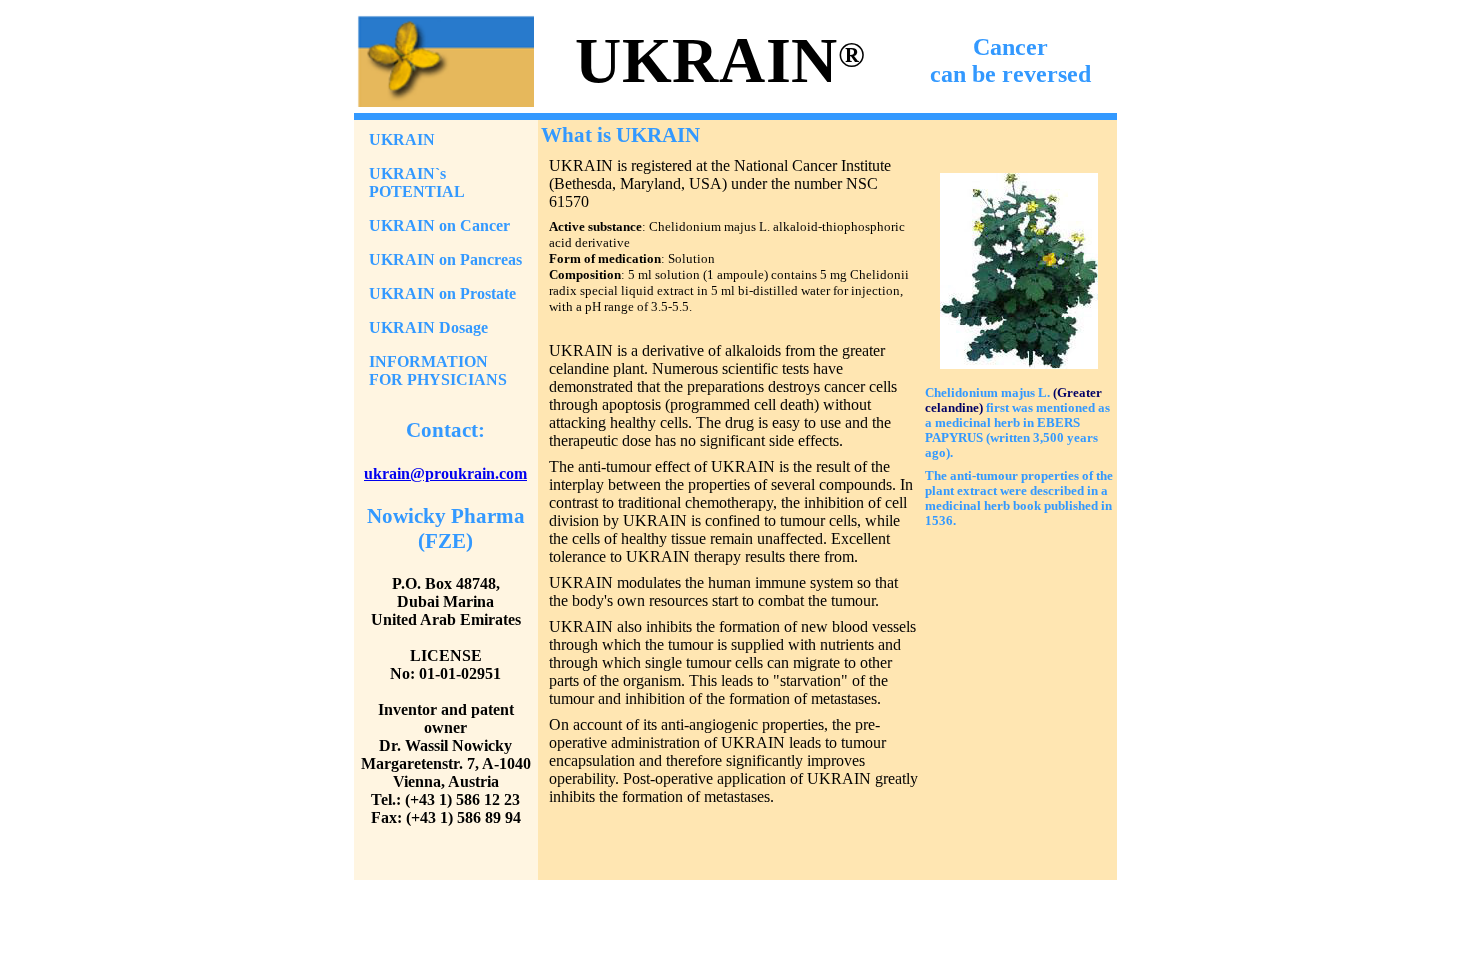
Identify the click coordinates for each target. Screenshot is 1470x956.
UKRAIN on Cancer (439, 225)
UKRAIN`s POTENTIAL (417, 182)
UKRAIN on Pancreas (445, 259)
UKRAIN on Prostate (442, 293)
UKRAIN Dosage (428, 327)
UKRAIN (402, 139)
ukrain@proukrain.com (445, 473)
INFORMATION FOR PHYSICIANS (438, 370)
